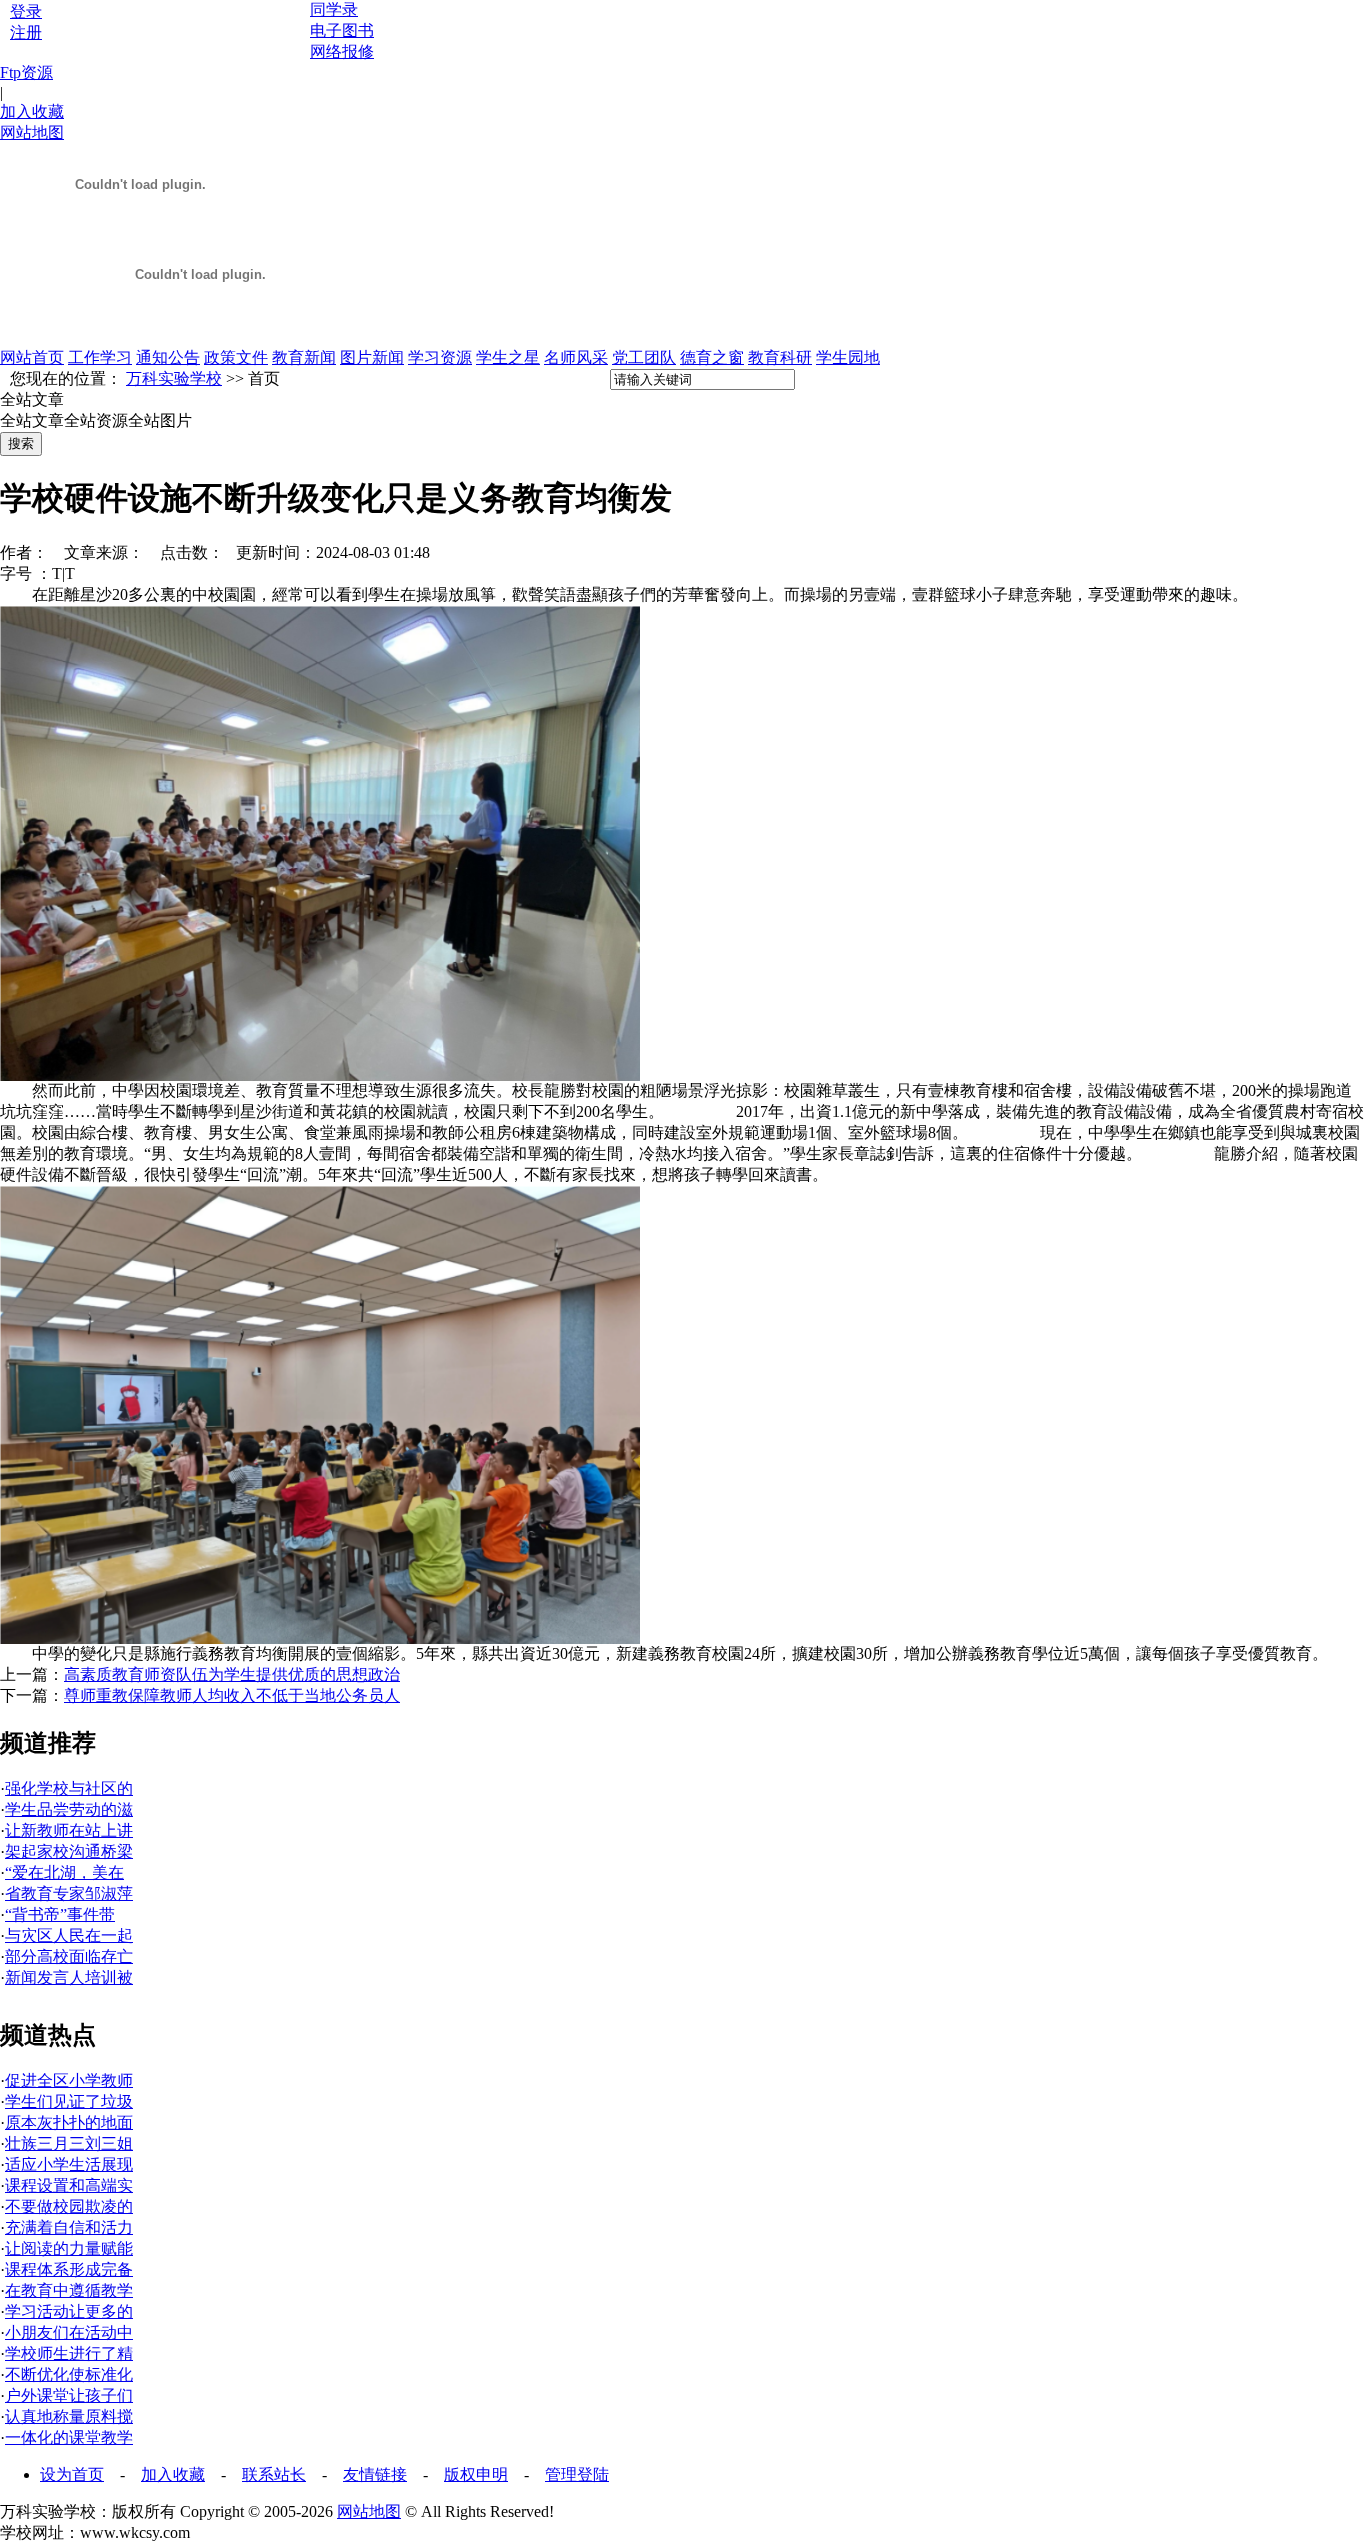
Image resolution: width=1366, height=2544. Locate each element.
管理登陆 (577, 2474)
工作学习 (100, 357)
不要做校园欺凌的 (69, 2206)
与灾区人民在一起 (69, 1935)
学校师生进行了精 (69, 2353)
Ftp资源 (26, 72)
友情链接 (375, 2474)
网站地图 (32, 132)
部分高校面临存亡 (69, 1956)
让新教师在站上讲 (69, 1830)
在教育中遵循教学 (69, 2290)
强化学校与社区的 (69, 1788)
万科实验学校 (174, 378)
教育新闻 (304, 357)
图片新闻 (372, 357)
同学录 (334, 9)
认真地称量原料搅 (69, 2416)
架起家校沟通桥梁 (69, 1851)
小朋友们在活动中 (69, 2332)
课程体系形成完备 (69, 2269)
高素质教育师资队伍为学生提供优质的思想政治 (232, 1674)
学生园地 (848, 357)
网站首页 (32, 357)
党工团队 (644, 357)
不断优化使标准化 (69, 2374)
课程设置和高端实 (69, 2185)
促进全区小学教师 (69, 2080)
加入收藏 (32, 111)
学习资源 (440, 357)
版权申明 (476, 2474)
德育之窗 (712, 357)
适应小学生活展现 (69, 2164)
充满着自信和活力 (69, 2227)
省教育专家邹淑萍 (69, 1893)
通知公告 (168, 357)
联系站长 (274, 2474)
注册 (26, 32)
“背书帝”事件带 (60, 1914)
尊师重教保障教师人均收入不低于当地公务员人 (232, 1695)
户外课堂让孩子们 (69, 2395)
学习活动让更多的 (69, 2311)
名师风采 (576, 357)
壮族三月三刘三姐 (69, 2143)
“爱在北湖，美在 (64, 1872)
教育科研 (780, 357)
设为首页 (72, 2474)
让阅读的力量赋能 (69, 2248)
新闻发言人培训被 (69, 1977)
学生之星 (508, 357)
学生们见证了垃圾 (69, 2101)
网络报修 (342, 51)
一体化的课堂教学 (69, 2437)
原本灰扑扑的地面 (69, 2122)
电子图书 (342, 30)
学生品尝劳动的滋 (69, 1809)
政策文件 (236, 357)
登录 (26, 11)
